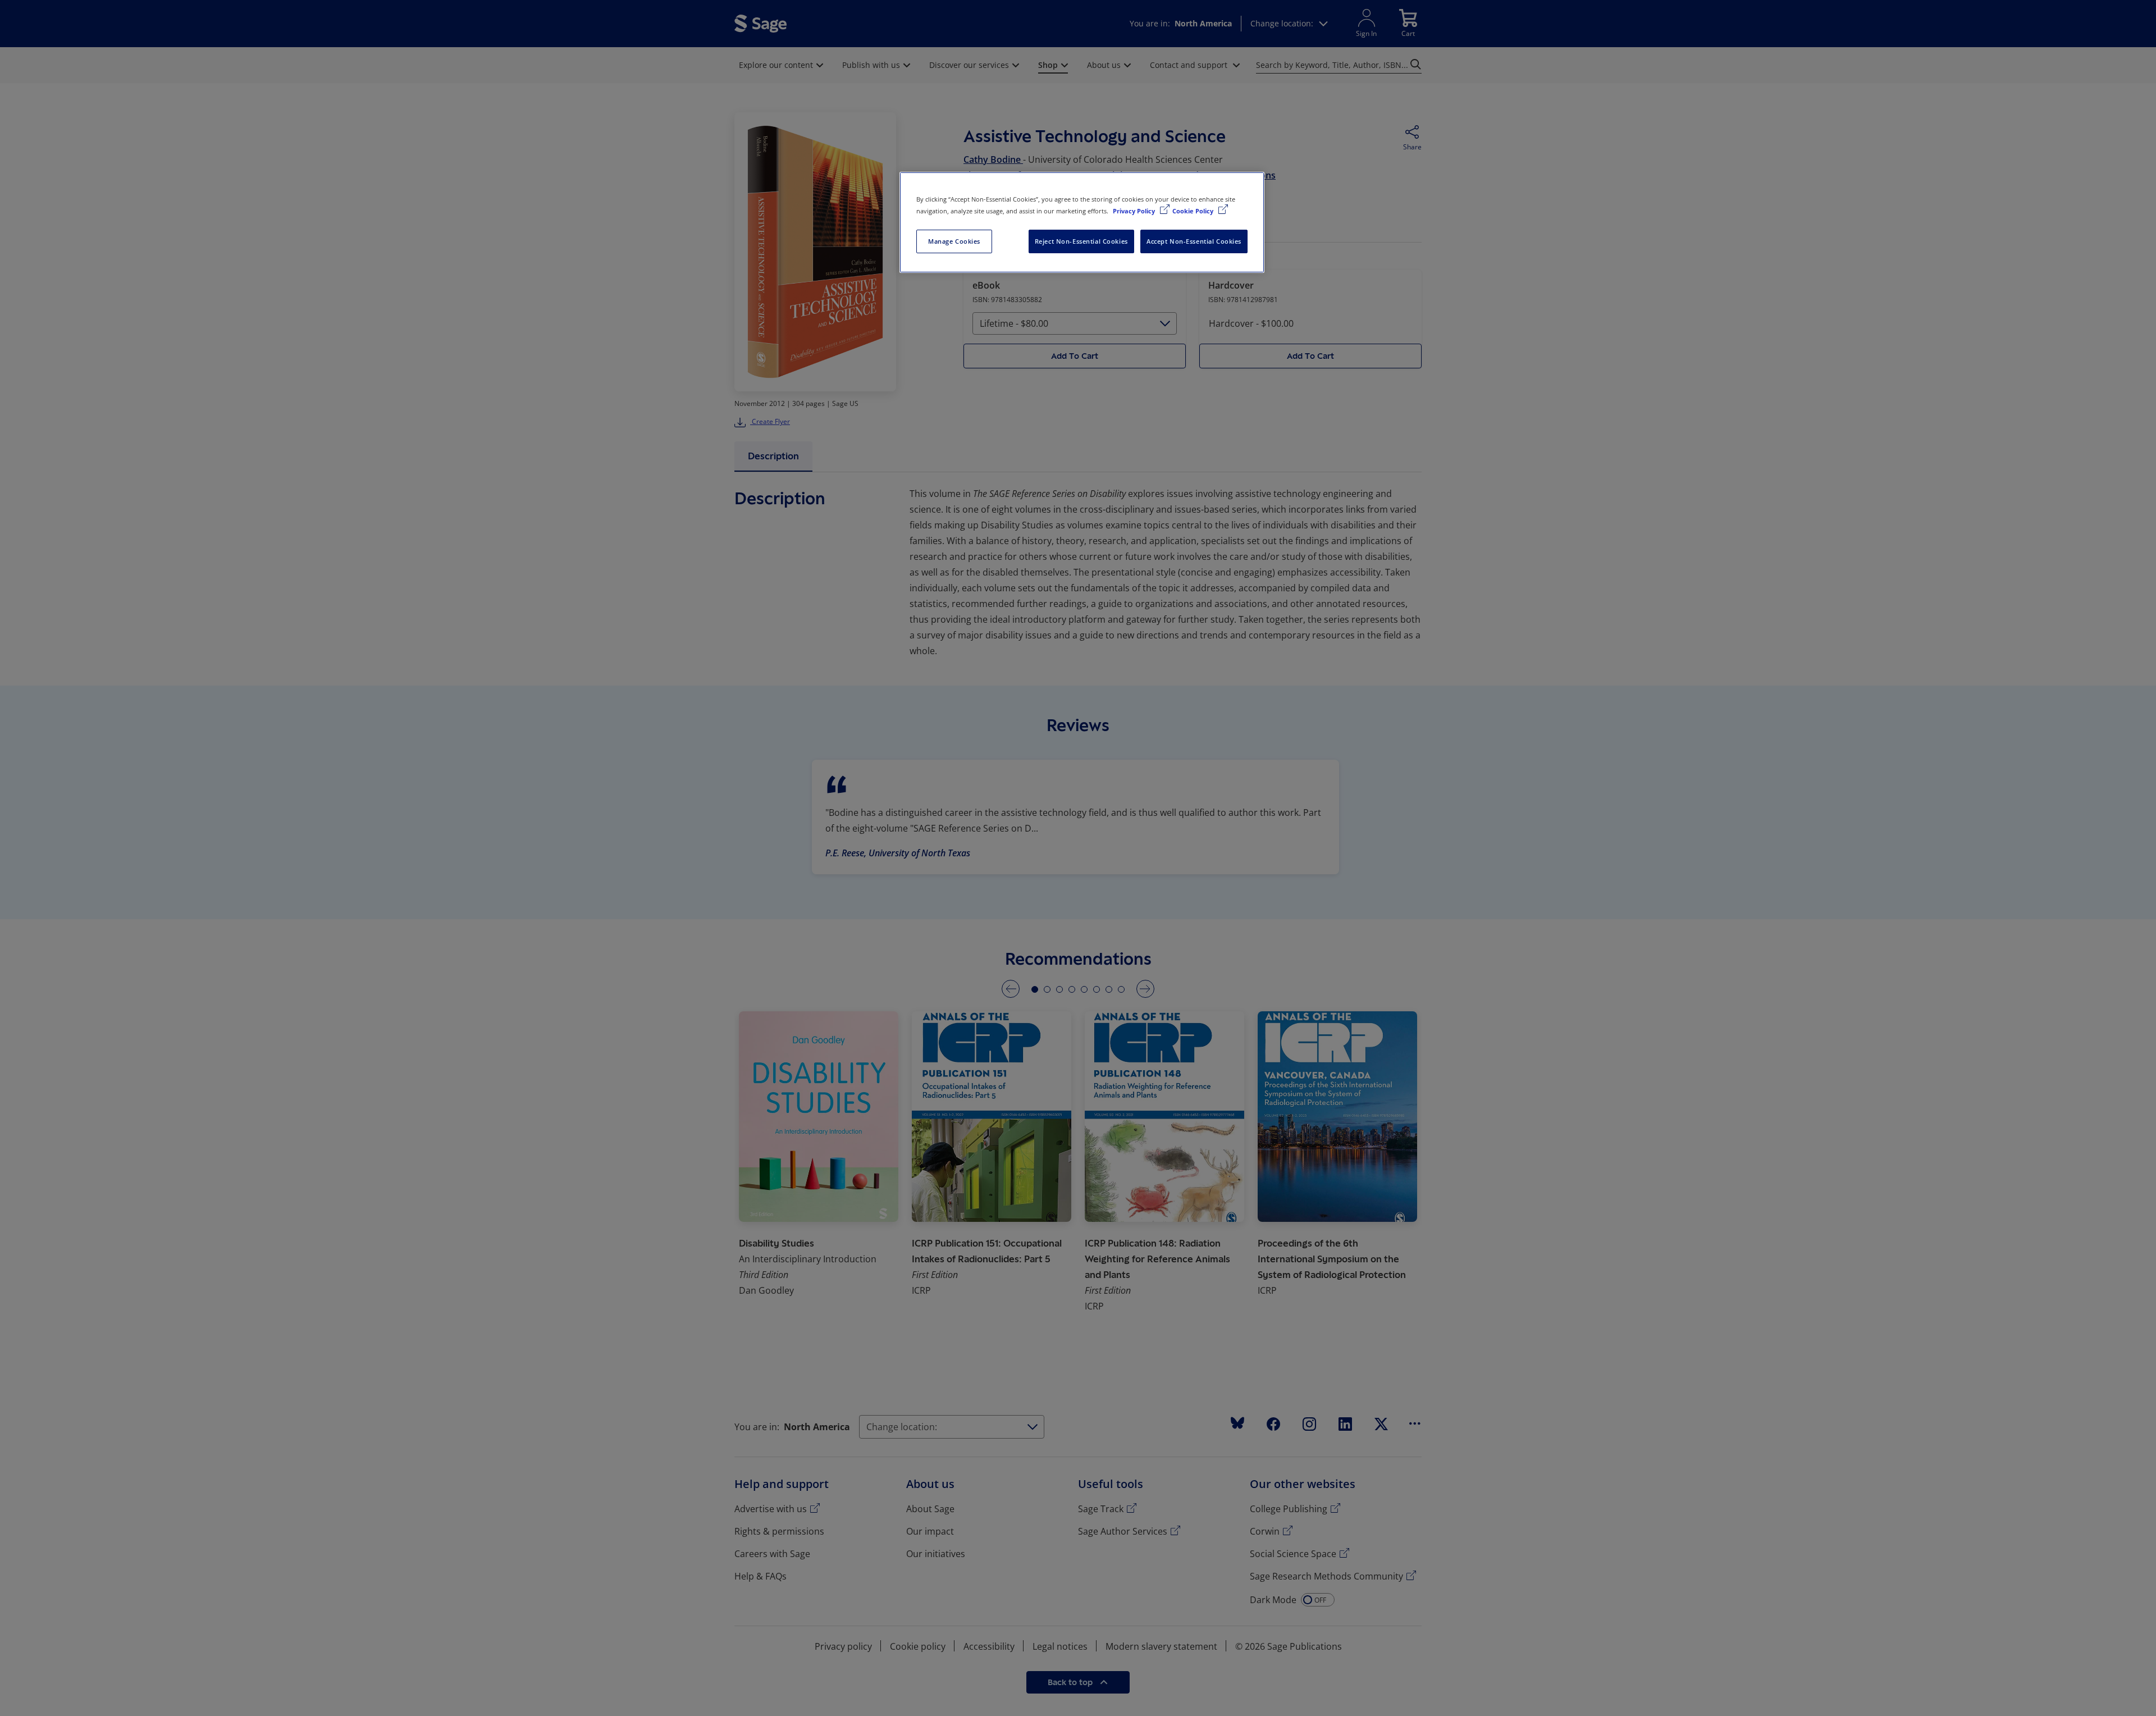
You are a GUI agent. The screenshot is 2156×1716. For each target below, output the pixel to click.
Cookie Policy (1194, 211)
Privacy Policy (1135, 211)
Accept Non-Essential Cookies (1194, 241)
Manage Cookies (954, 241)
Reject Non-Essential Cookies (1081, 241)
